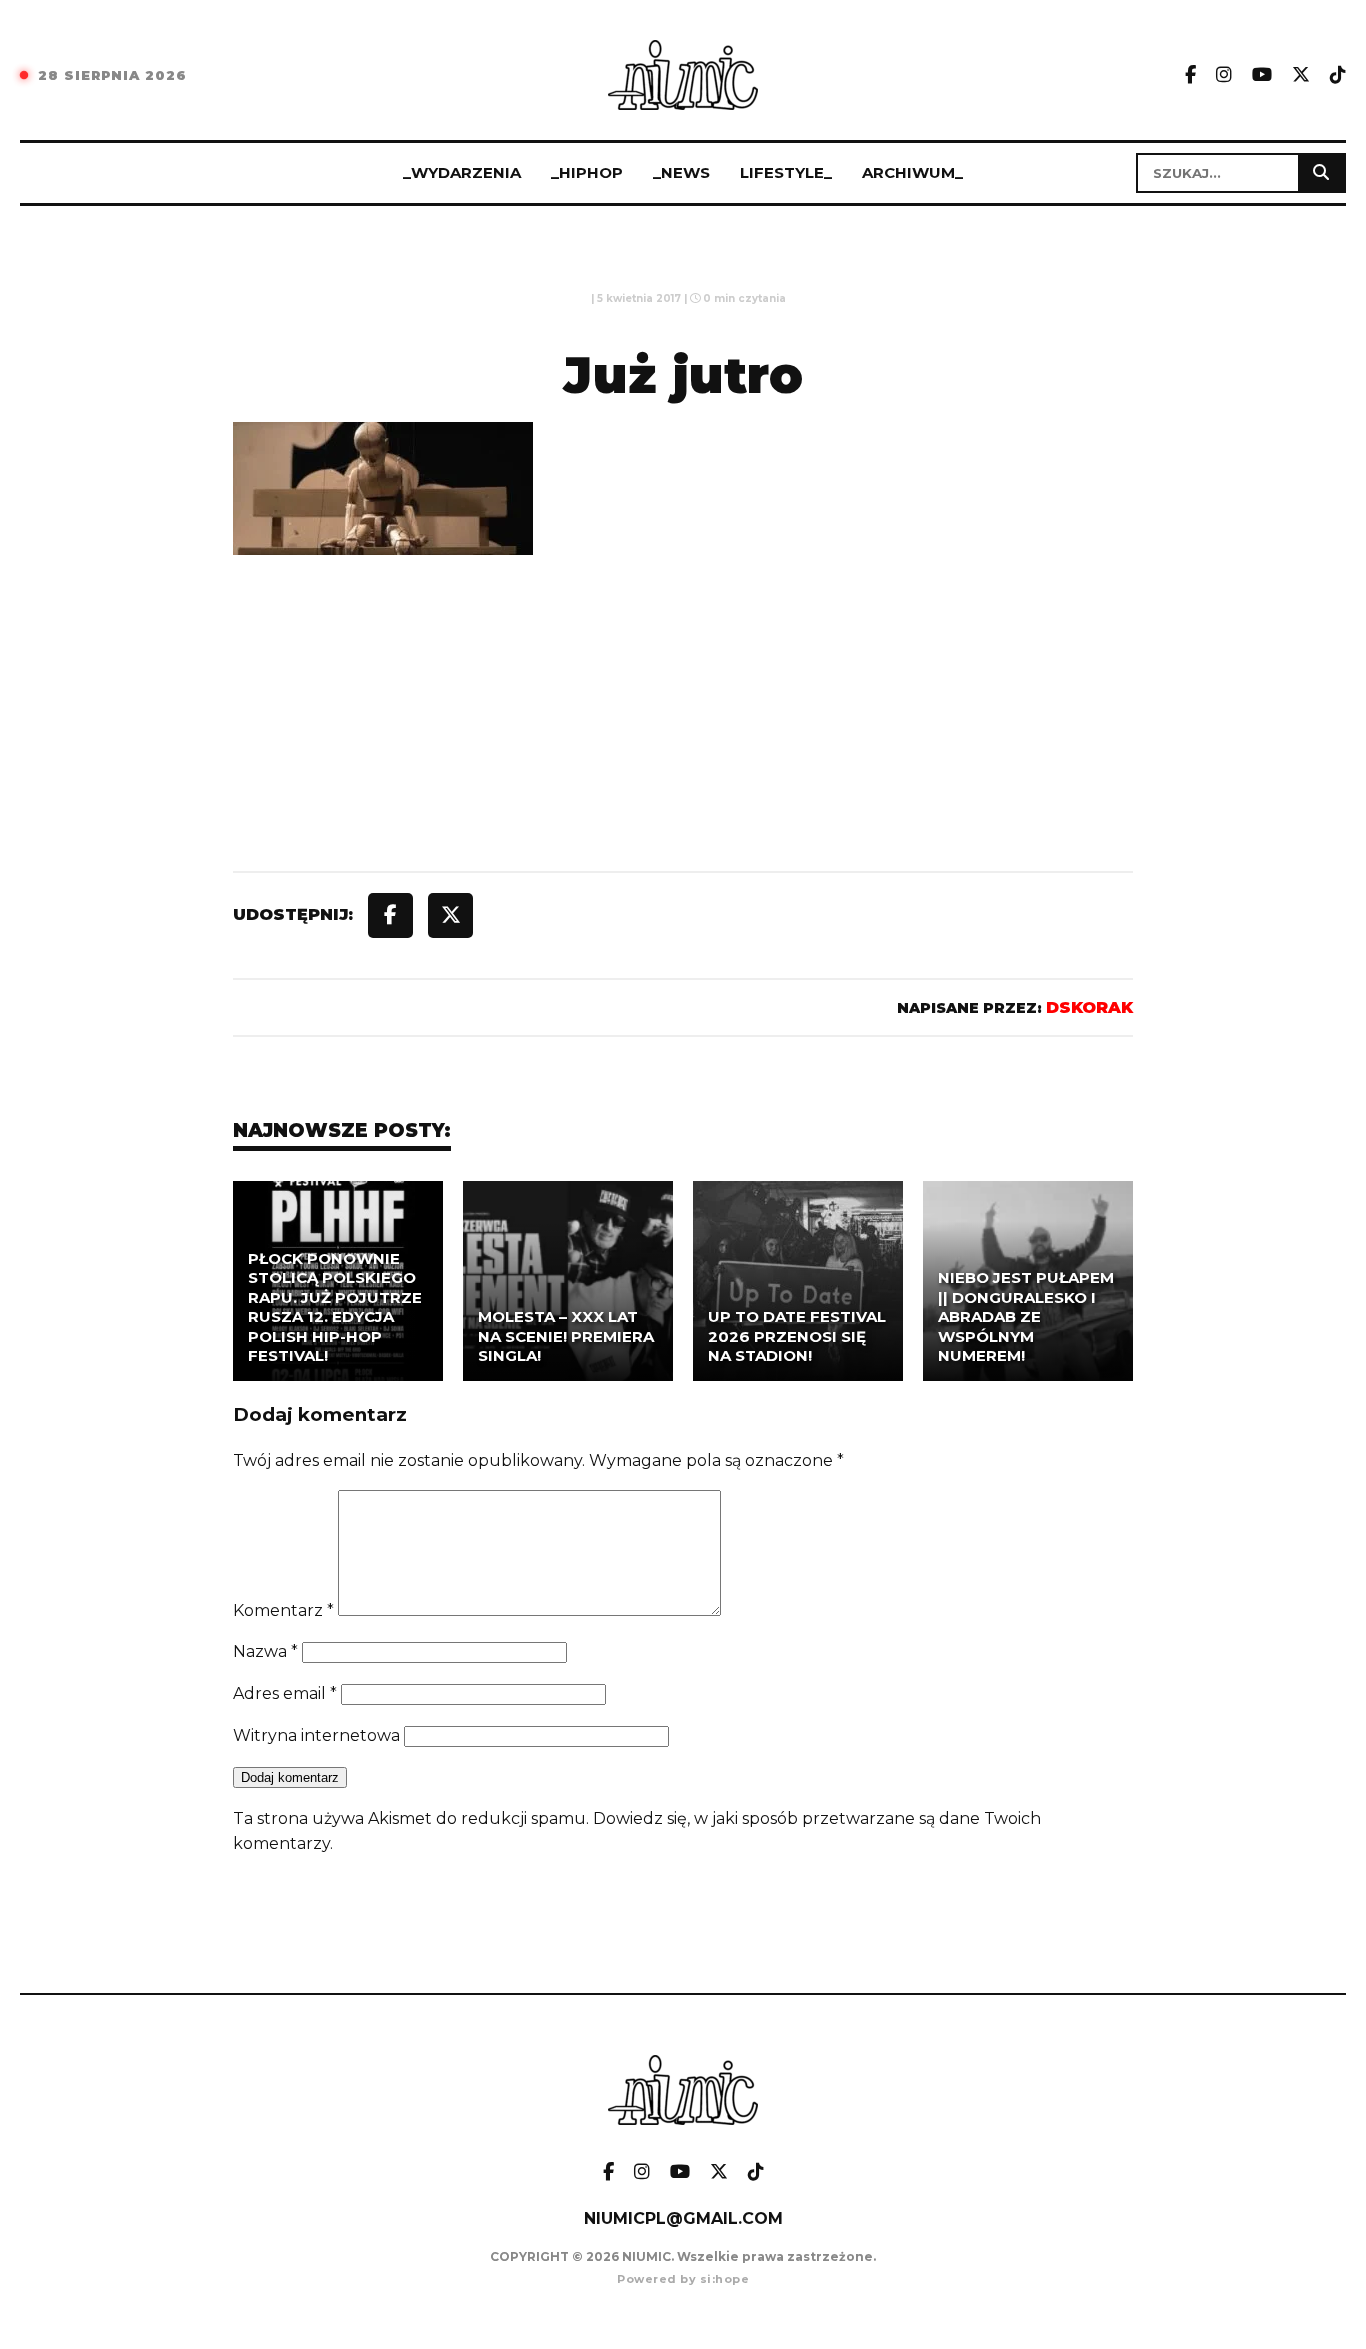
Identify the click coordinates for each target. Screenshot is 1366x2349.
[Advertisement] (683, 759)
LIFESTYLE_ (786, 172)
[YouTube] (1262, 75)
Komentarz (283, 1610)
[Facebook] (1190, 75)
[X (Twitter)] (1301, 75)
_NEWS (681, 172)
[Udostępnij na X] (450, 915)
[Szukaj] (1321, 173)
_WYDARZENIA (462, 172)
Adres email (285, 1693)
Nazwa (265, 1651)
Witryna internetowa (316, 1735)
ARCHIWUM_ (912, 172)
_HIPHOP (587, 172)
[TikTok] (1338, 75)
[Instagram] (1224, 75)
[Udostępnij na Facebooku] (390, 915)
